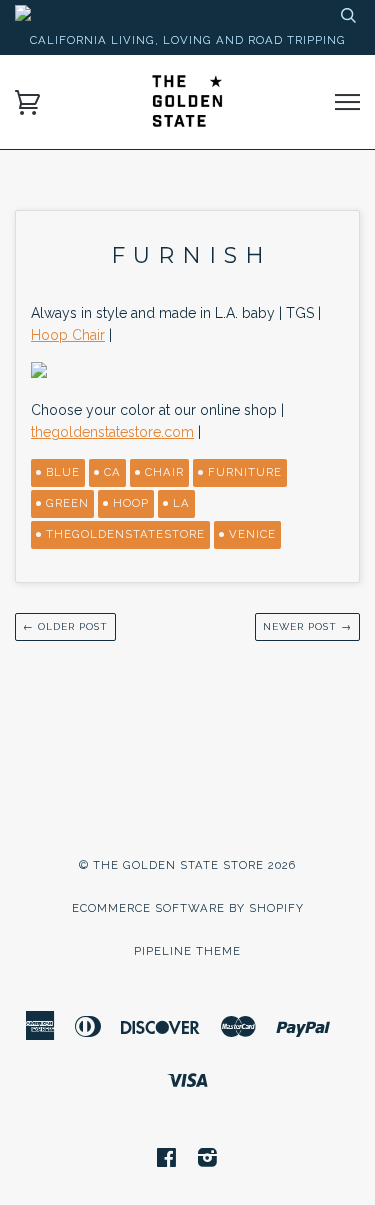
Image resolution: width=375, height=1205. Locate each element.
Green (67, 503)
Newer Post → (307, 626)
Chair (164, 472)
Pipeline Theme (187, 951)
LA (181, 503)
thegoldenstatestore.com (112, 432)
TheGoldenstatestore (125, 534)
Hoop (131, 503)
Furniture (245, 472)
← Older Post (65, 626)
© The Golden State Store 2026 (187, 865)
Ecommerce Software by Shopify (188, 908)
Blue (63, 472)
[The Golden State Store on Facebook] (167, 1161)
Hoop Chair (68, 335)
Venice (252, 534)
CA (112, 472)
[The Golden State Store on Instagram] (208, 1161)
